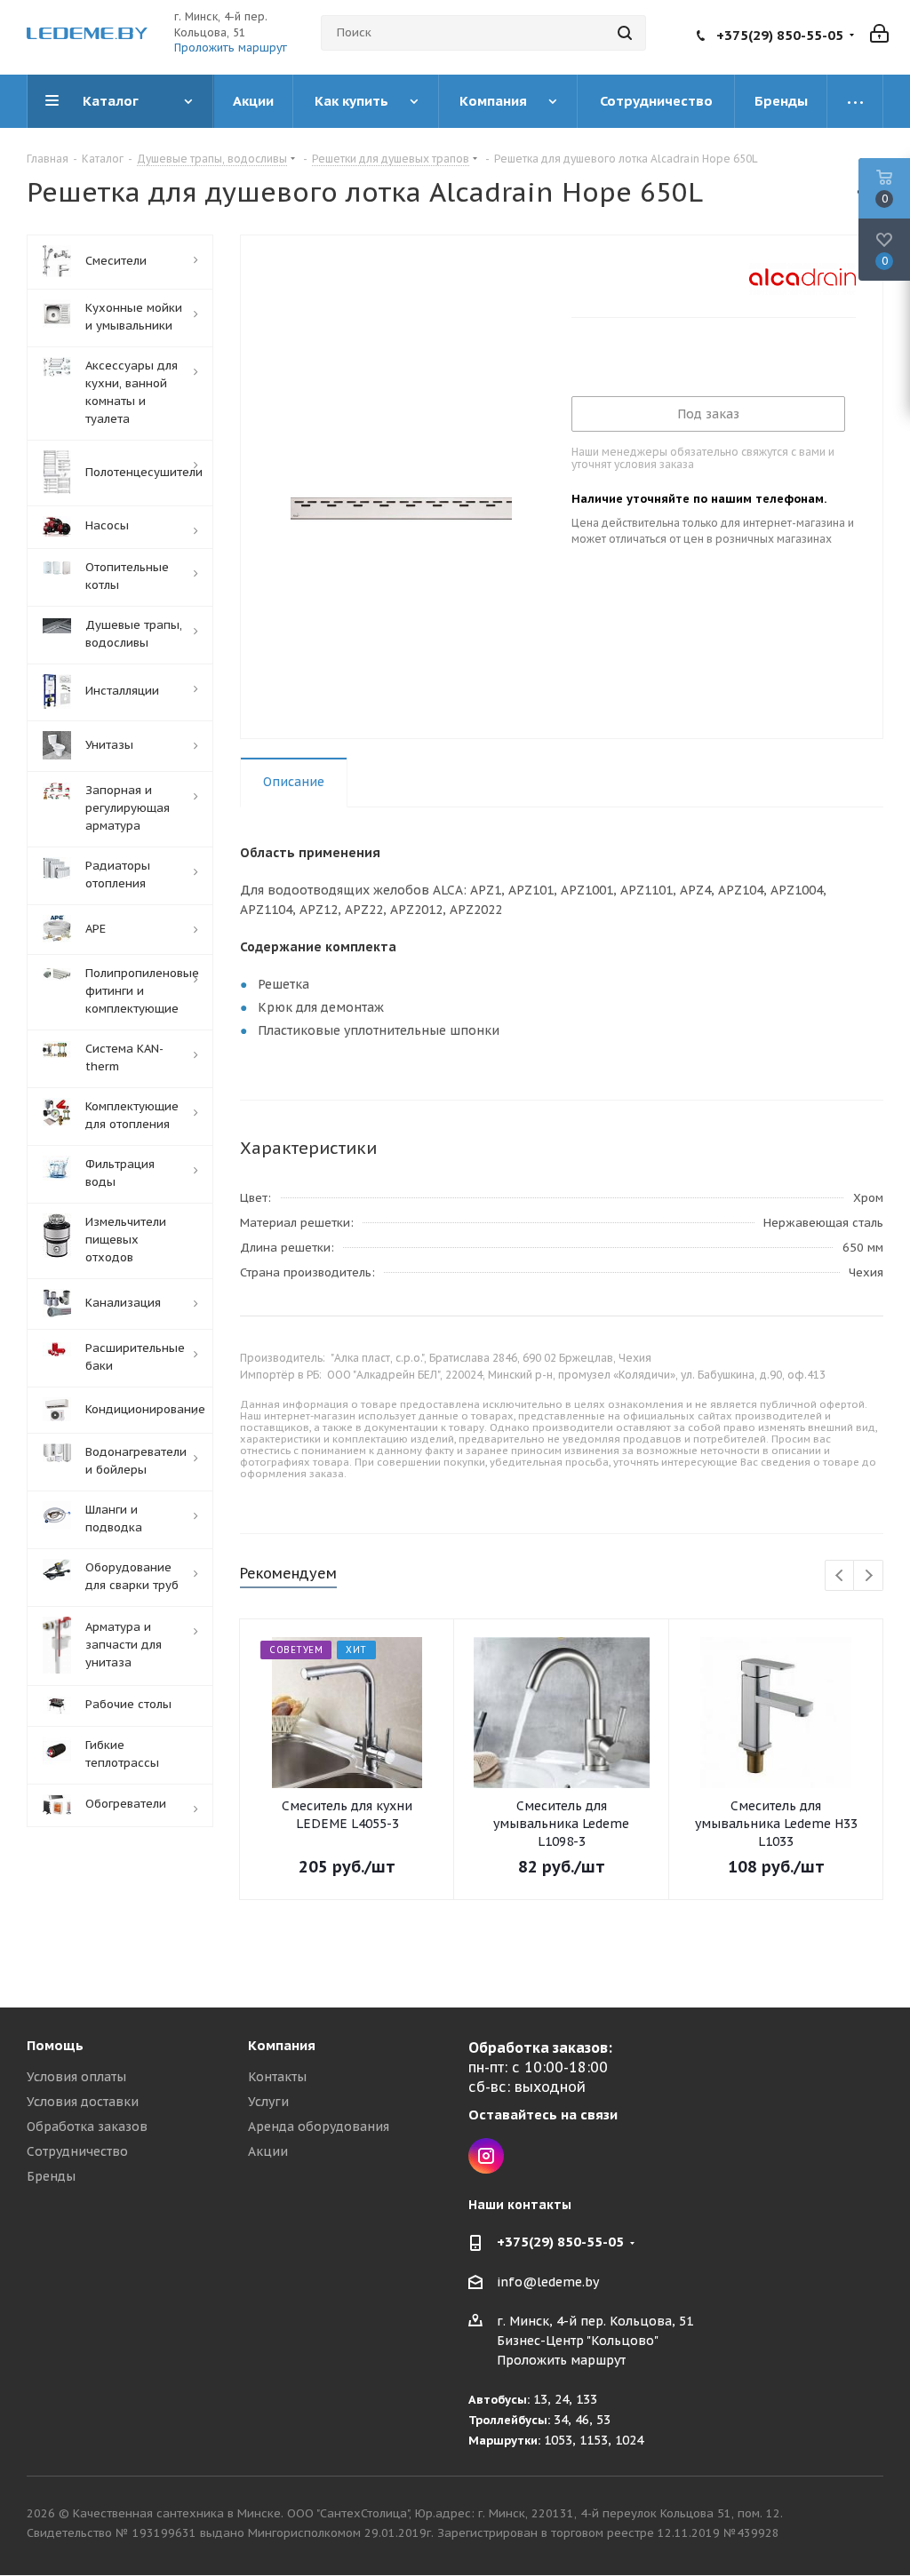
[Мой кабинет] (879, 32)
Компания (282, 2045)
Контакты (277, 2077)
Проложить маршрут (231, 48)
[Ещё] (855, 101)
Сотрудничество (77, 2151)
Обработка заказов (87, 2127)
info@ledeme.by (548, 2282)
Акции (268, 2151)
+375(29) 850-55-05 (780, 35)
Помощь (55, 2045)
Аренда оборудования (319, 2127)
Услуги (268, 2102)
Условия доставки (83, 2102)
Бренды (51, 2176)
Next (869, 1576)
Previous (840, 1576)
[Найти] (625, 33)
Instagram (486, 2156)
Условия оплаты (76, 2077)
